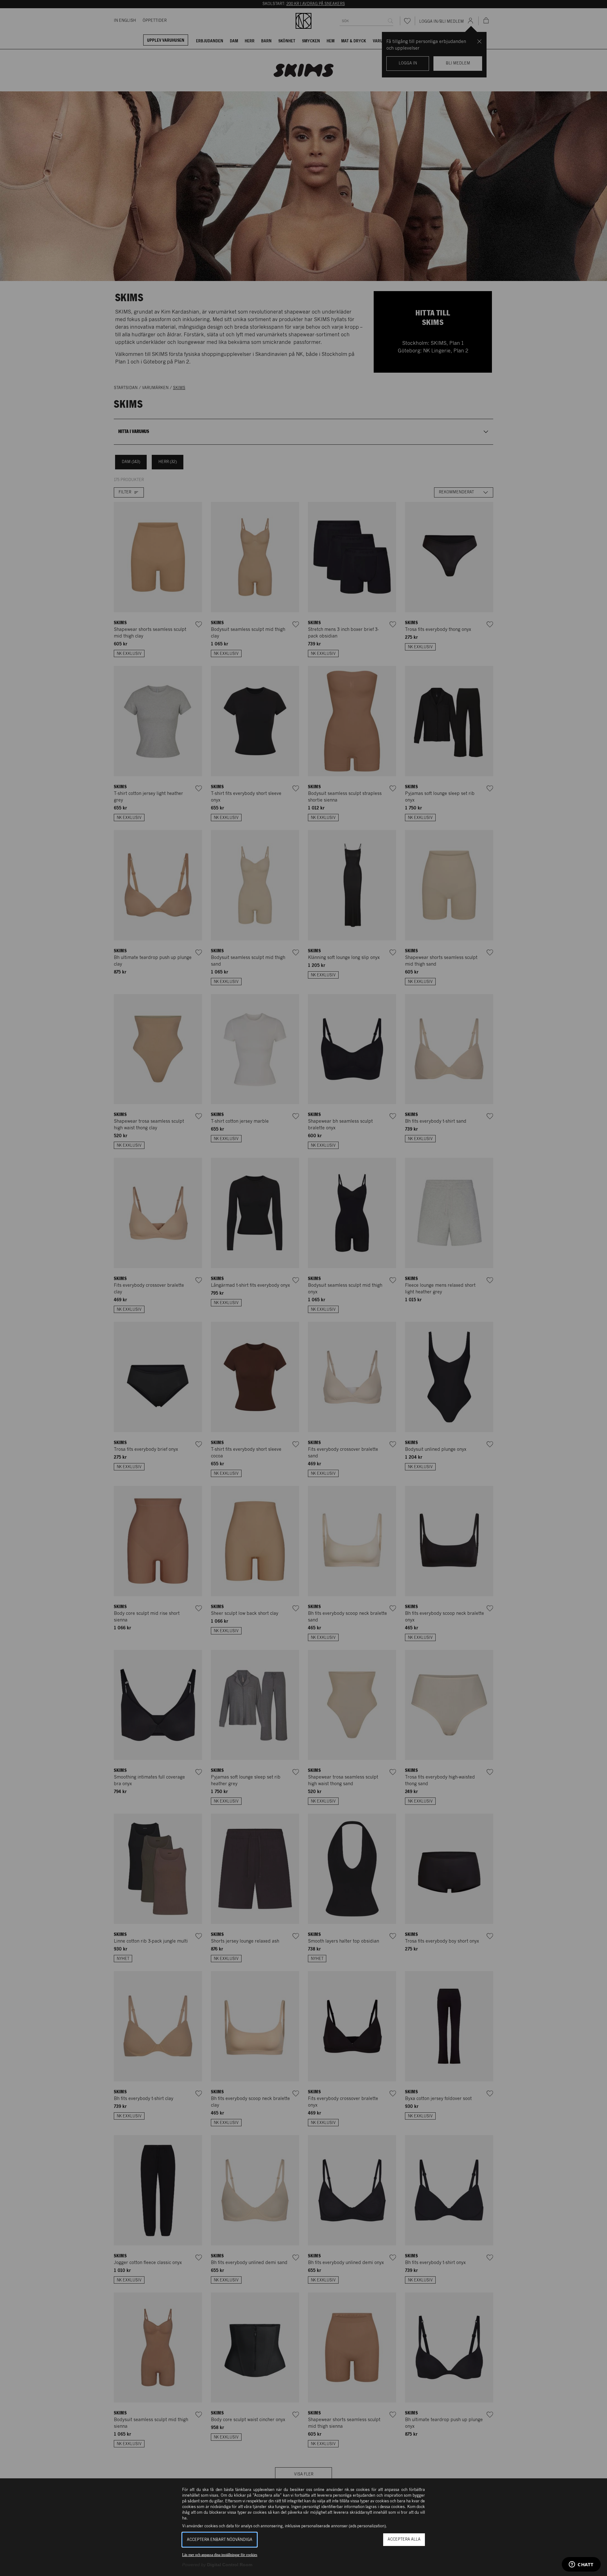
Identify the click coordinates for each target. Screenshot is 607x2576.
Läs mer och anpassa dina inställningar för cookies (220, 2555)
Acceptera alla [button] (404, 2539)
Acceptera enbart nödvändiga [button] (220, 2540)
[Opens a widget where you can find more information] (581, 2565)
